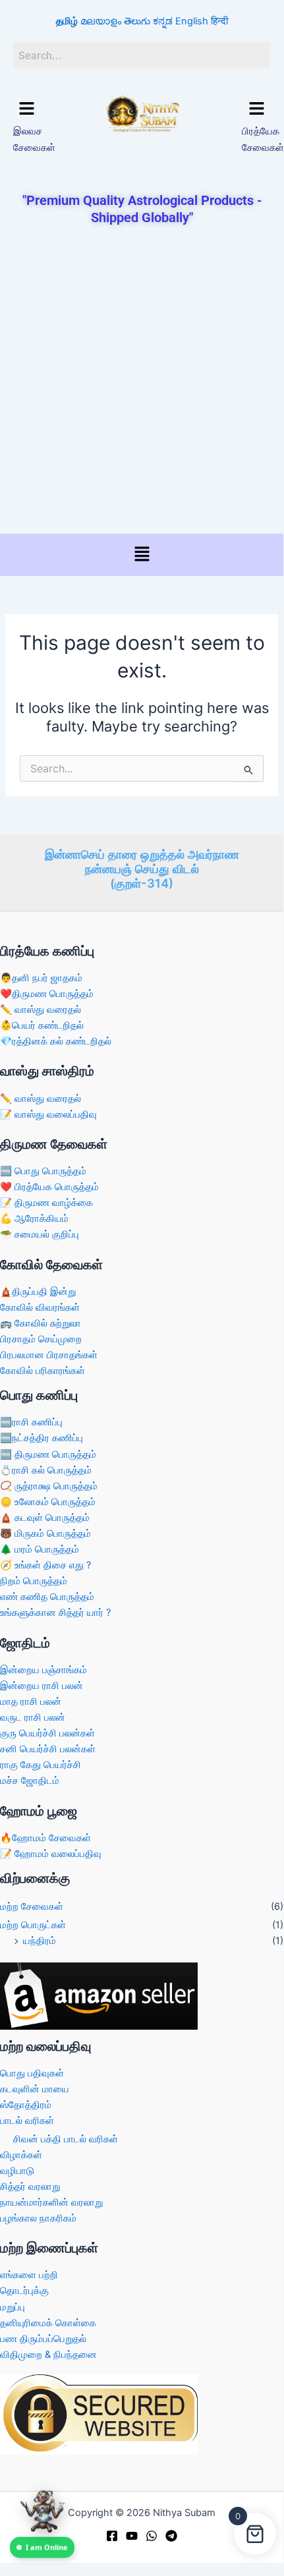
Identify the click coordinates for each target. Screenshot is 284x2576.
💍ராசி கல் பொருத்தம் (46, 1470)
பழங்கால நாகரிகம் (38, 2218)
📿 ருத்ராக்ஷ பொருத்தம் (49, 1486)
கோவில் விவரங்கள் (40, 1307)
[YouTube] (132, 2536)
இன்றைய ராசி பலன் (42, 1686)
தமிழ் (67, 21)
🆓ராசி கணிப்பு (31, 1422)
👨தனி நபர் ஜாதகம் (41, 978)
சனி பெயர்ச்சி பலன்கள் (48, 1749)
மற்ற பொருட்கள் (33, 1925)
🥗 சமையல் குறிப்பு (40, 1234)
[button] (27, 109)
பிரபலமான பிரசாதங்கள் (49, 1355)
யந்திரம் (40, 1941)
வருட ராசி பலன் (33, 1717)
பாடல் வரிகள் (27, 2121)
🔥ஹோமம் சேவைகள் (45, 1838)
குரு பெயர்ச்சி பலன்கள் (47, 1733)
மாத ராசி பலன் (31, 1702)
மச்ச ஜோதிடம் (30, 1781)
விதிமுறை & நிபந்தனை (48, 2355)
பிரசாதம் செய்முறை (41, 1339)
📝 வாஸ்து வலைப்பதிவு (48, 1114)
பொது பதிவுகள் (32, 2073)
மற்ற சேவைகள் (32, 1906)
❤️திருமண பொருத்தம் (47, 994)
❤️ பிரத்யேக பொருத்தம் (49, 1187)
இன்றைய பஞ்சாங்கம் (43, 1670)
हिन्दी (219, 21)
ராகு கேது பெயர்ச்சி (41, 1765)
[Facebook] (112, 2536)
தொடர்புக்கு (24, 2291)
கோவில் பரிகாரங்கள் (43, 1371)
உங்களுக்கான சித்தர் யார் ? (55, 1613)
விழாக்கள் (21, 2155)
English (192, 21)
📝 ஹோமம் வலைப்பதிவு (51, 1854)
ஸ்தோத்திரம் (26, 2105)
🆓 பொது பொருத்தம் (43, 1171)
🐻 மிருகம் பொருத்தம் (45, 1533)
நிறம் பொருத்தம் (34, 1581)
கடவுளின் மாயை (35, 2089)
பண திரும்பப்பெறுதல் (43, 2339)
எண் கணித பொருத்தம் (47, 1597)
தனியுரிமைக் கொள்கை (48, 2323)
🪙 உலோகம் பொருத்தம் (48, 1502)
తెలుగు (137, 21)
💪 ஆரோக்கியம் (34, 1218)
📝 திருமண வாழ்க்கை (46, 1203)
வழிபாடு (17, 2171)
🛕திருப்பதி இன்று (38, 1292)
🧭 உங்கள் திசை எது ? (45, 1565)
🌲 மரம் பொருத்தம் (40, 1549)
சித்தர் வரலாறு (30, 2187)
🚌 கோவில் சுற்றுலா (41, 1323)
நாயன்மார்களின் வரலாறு (51, 2202)
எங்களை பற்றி (29, 2275)
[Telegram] (171, 2536)
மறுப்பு (13, 2307)
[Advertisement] (142, 381)
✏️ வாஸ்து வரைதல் (41, 1010)
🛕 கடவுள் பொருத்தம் (45, 1518)
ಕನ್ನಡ (163, 21)
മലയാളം (101, 21)
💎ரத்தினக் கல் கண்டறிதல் (56, 1041)
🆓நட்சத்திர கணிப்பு (42, 1438)
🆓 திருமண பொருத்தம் (48, 1454)
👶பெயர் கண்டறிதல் (42, 1025)
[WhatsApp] (152, 2536)
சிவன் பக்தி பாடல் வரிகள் (66, 2139)
